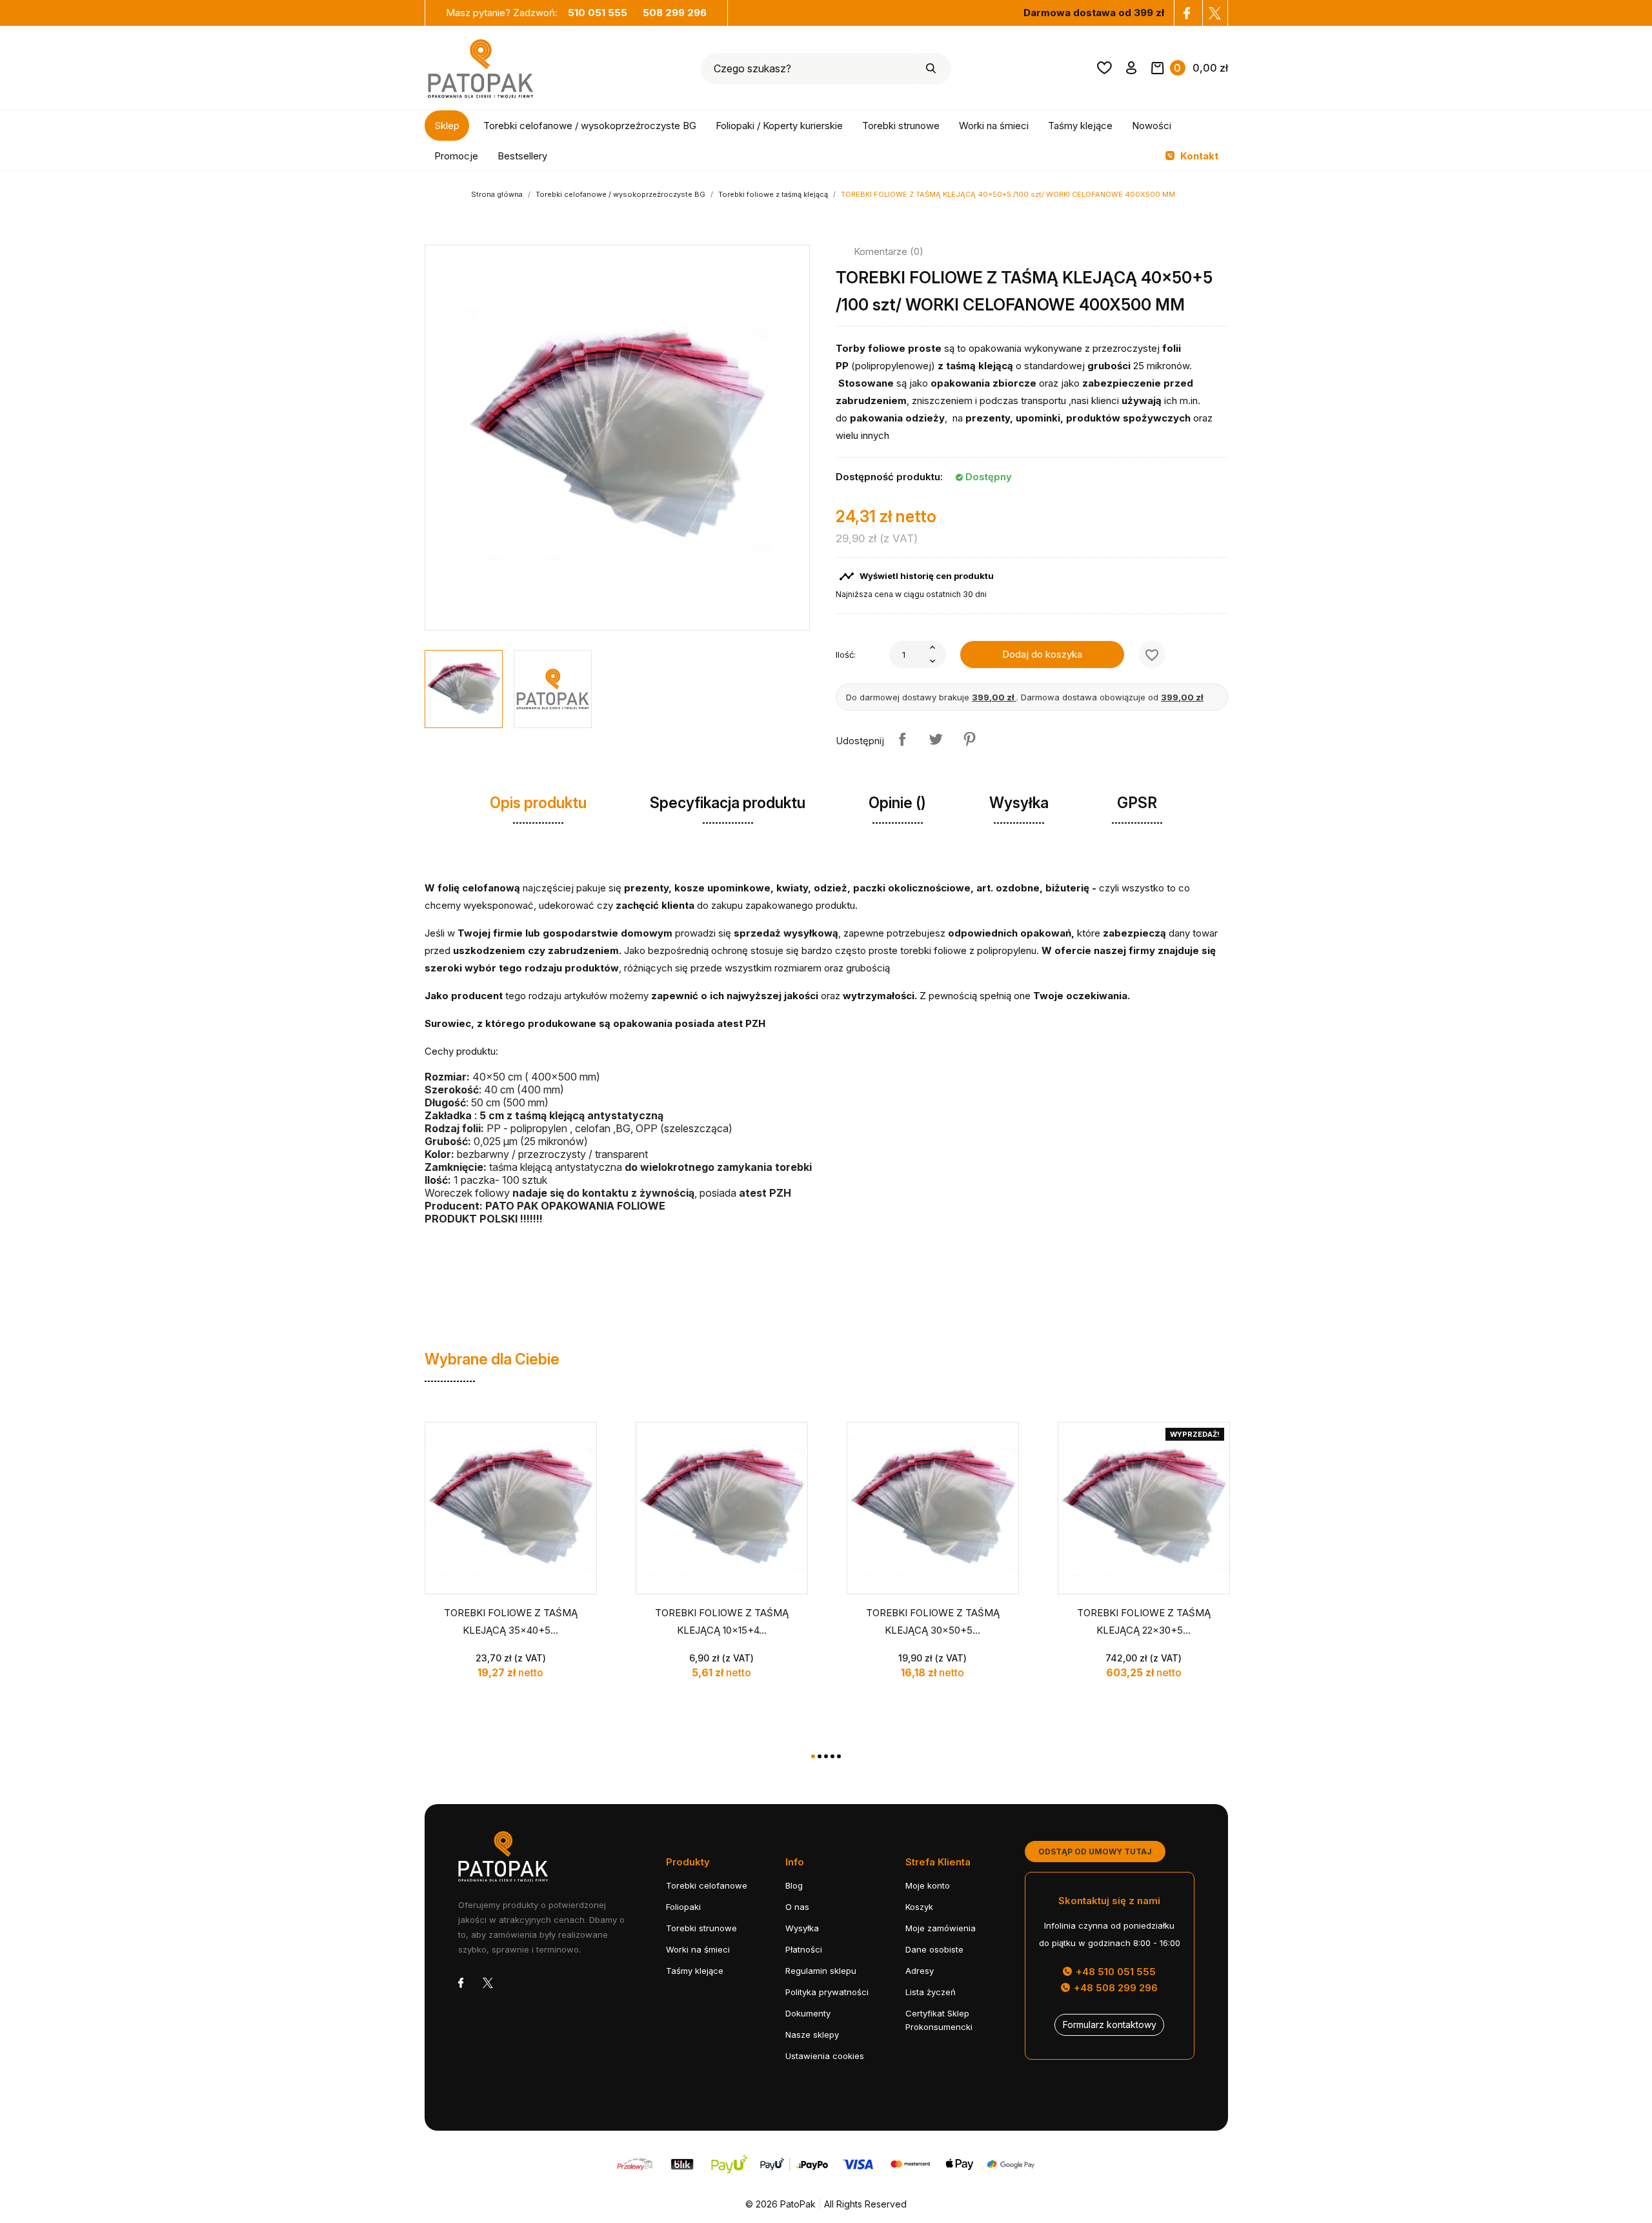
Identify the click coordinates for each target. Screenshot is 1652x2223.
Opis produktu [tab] (538, 803)
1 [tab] (813, 1756)
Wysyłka (802, 1928)
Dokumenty (808, 2013)
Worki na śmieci (994, 126)
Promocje (456, 156)
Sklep (447, 126)
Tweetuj (936, 739)
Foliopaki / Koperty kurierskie (779, 126)
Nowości (1152, 126)
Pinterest (969, 739)
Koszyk (919, 1907)
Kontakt (1198, 156)
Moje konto (928, 1885)
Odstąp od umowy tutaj (1095, 1852)
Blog (794, 1885)
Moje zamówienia (941, 1928)
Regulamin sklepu (821, 1971)
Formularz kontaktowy (1110, 2025)
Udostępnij (902, 739)
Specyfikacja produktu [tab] (728, 803)
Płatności (804, 1949)
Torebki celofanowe (707, 1885)
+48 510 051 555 (1114, 1972)
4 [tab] (832, 1756)
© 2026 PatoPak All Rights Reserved (826, 2204)
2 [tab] (820, 1756)
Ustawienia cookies (825, 2056)
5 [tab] (839, 1756)
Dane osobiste (934, 1949)
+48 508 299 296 (1114, 1988)
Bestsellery (522, 156)
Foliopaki (683, 1907)
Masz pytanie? (537, 13)
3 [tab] (826, 1756)
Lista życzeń (931, 1992)
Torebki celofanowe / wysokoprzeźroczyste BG (590, 126)
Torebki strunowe (901, 126)
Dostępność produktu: (889, 477)
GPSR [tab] (1137, 803)
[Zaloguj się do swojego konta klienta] (1132, 70)
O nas (797, 1907)
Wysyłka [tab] (1019, 803)
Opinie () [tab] (897, 803)
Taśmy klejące (1080, 126)
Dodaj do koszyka (1042, 654)
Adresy (920, 1971)
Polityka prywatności (827, 1992)
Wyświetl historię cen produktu (916, 576)
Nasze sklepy (812, 2035)
